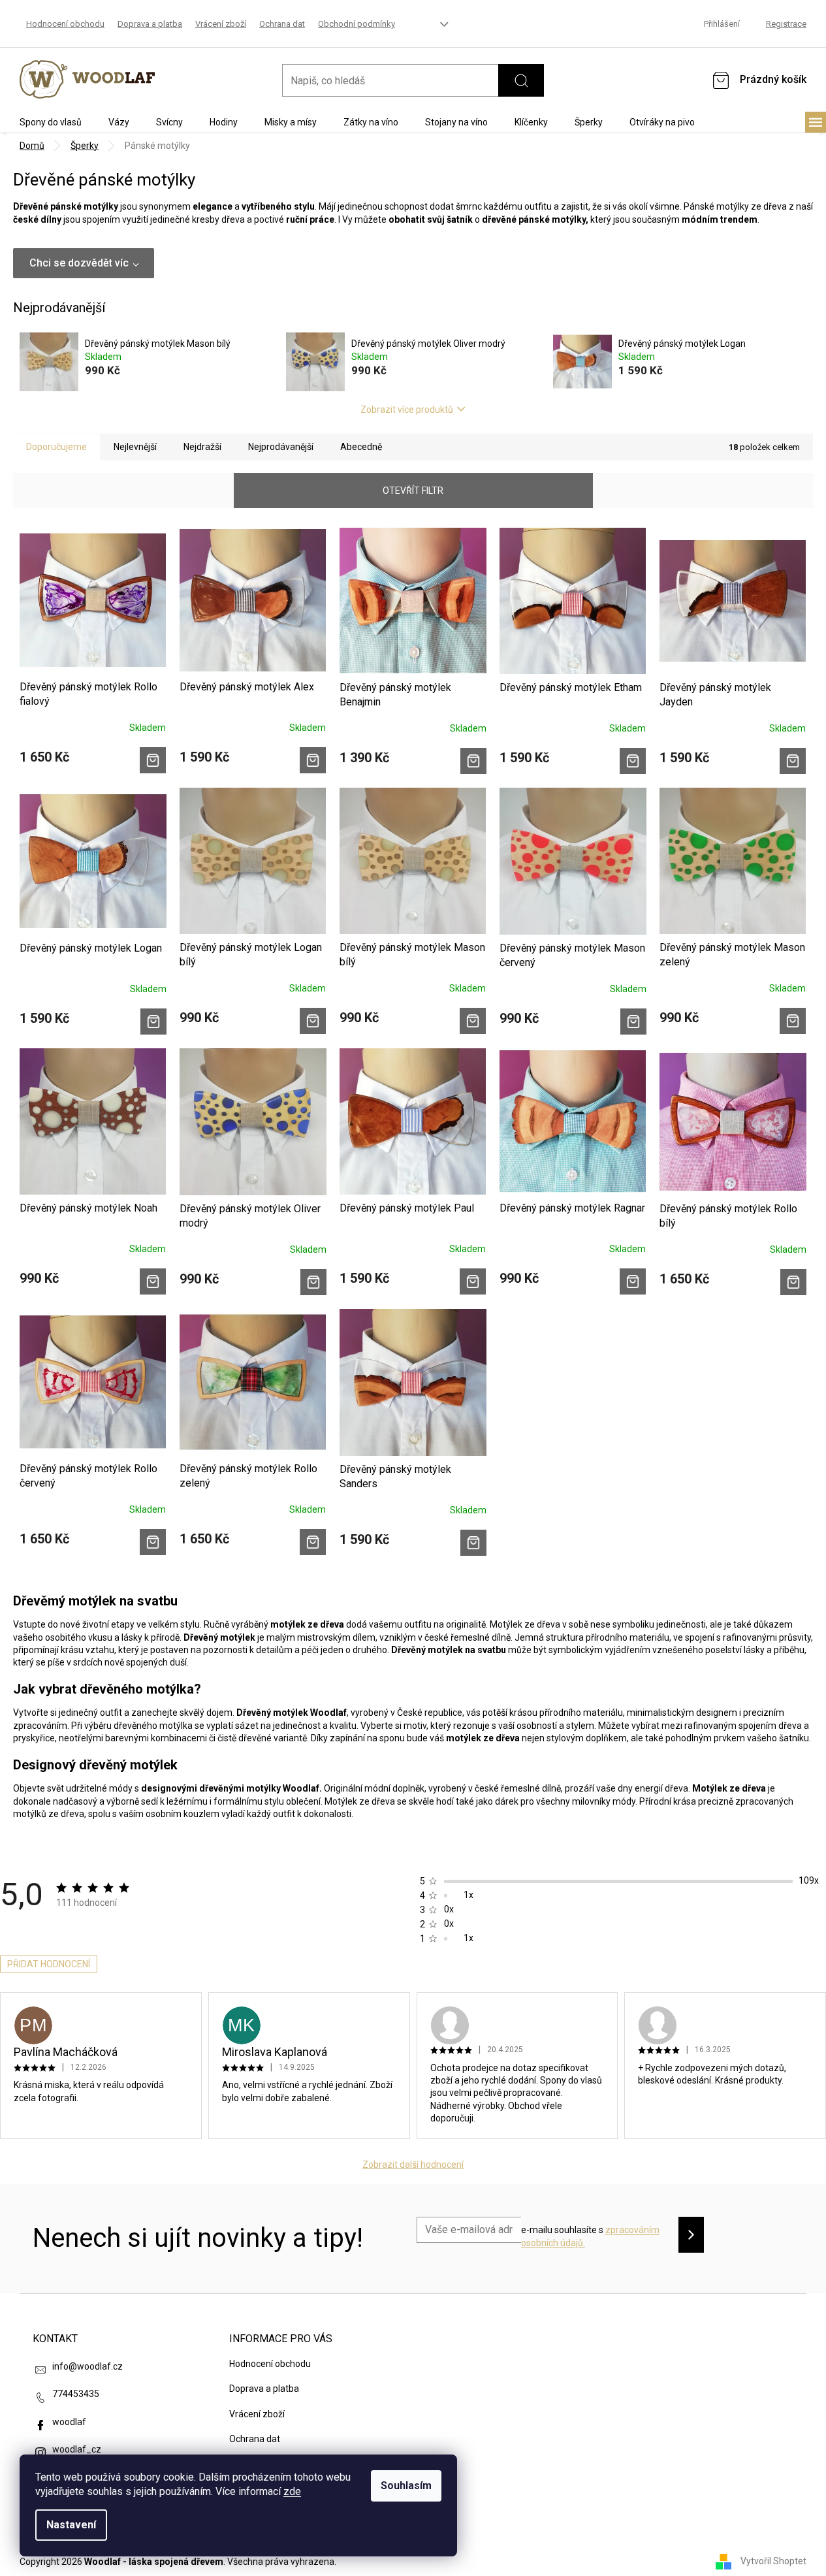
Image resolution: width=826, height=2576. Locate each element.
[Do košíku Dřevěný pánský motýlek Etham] (633, 761)
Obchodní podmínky (357, 24)
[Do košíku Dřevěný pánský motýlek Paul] (473, 1281)
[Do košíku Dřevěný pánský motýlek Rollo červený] (153, 1542)
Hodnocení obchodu (65, 24)
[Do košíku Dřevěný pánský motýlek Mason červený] (633, 1022)
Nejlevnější (135, 447)
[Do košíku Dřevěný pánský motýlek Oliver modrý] (313, 1282)
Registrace (786, 24)
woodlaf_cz (77, 2449)
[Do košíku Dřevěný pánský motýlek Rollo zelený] (313, 1542)
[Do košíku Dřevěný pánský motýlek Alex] (313, 760)
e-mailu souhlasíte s (590, 2236)
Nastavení (71, 2525)
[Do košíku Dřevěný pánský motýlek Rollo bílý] (793, 1282)
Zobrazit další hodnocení (413, 2165)
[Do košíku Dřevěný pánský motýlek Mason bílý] (473, 1021)
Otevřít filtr (413, 491)
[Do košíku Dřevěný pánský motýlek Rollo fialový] (153, 760)
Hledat (521, 80)
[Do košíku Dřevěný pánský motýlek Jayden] (793, 761)
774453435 (76, 2394)
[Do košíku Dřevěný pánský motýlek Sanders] (473, 1543)
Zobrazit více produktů (407, 410)
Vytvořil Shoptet (773, 2561)
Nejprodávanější (281, 447)
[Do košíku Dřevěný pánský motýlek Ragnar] (633, 1281)
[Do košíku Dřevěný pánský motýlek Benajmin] (473, 761)
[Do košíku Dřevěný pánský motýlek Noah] (153, 1281)
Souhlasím (406, 2486)
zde (292, 2491)
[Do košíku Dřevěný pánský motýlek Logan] (153, 1022)
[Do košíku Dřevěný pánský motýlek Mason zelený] (793, 1021)
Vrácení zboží (221, 24)
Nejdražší (202, 447)
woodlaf (69, 2422)
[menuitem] (51, 122)
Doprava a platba (150, 24)
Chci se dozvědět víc (79, 263)
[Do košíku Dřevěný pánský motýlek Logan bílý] (313, 1021)
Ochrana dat (282, 24)
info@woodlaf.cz (87, 2366)
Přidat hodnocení (49, 1964)
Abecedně (361, 447)
